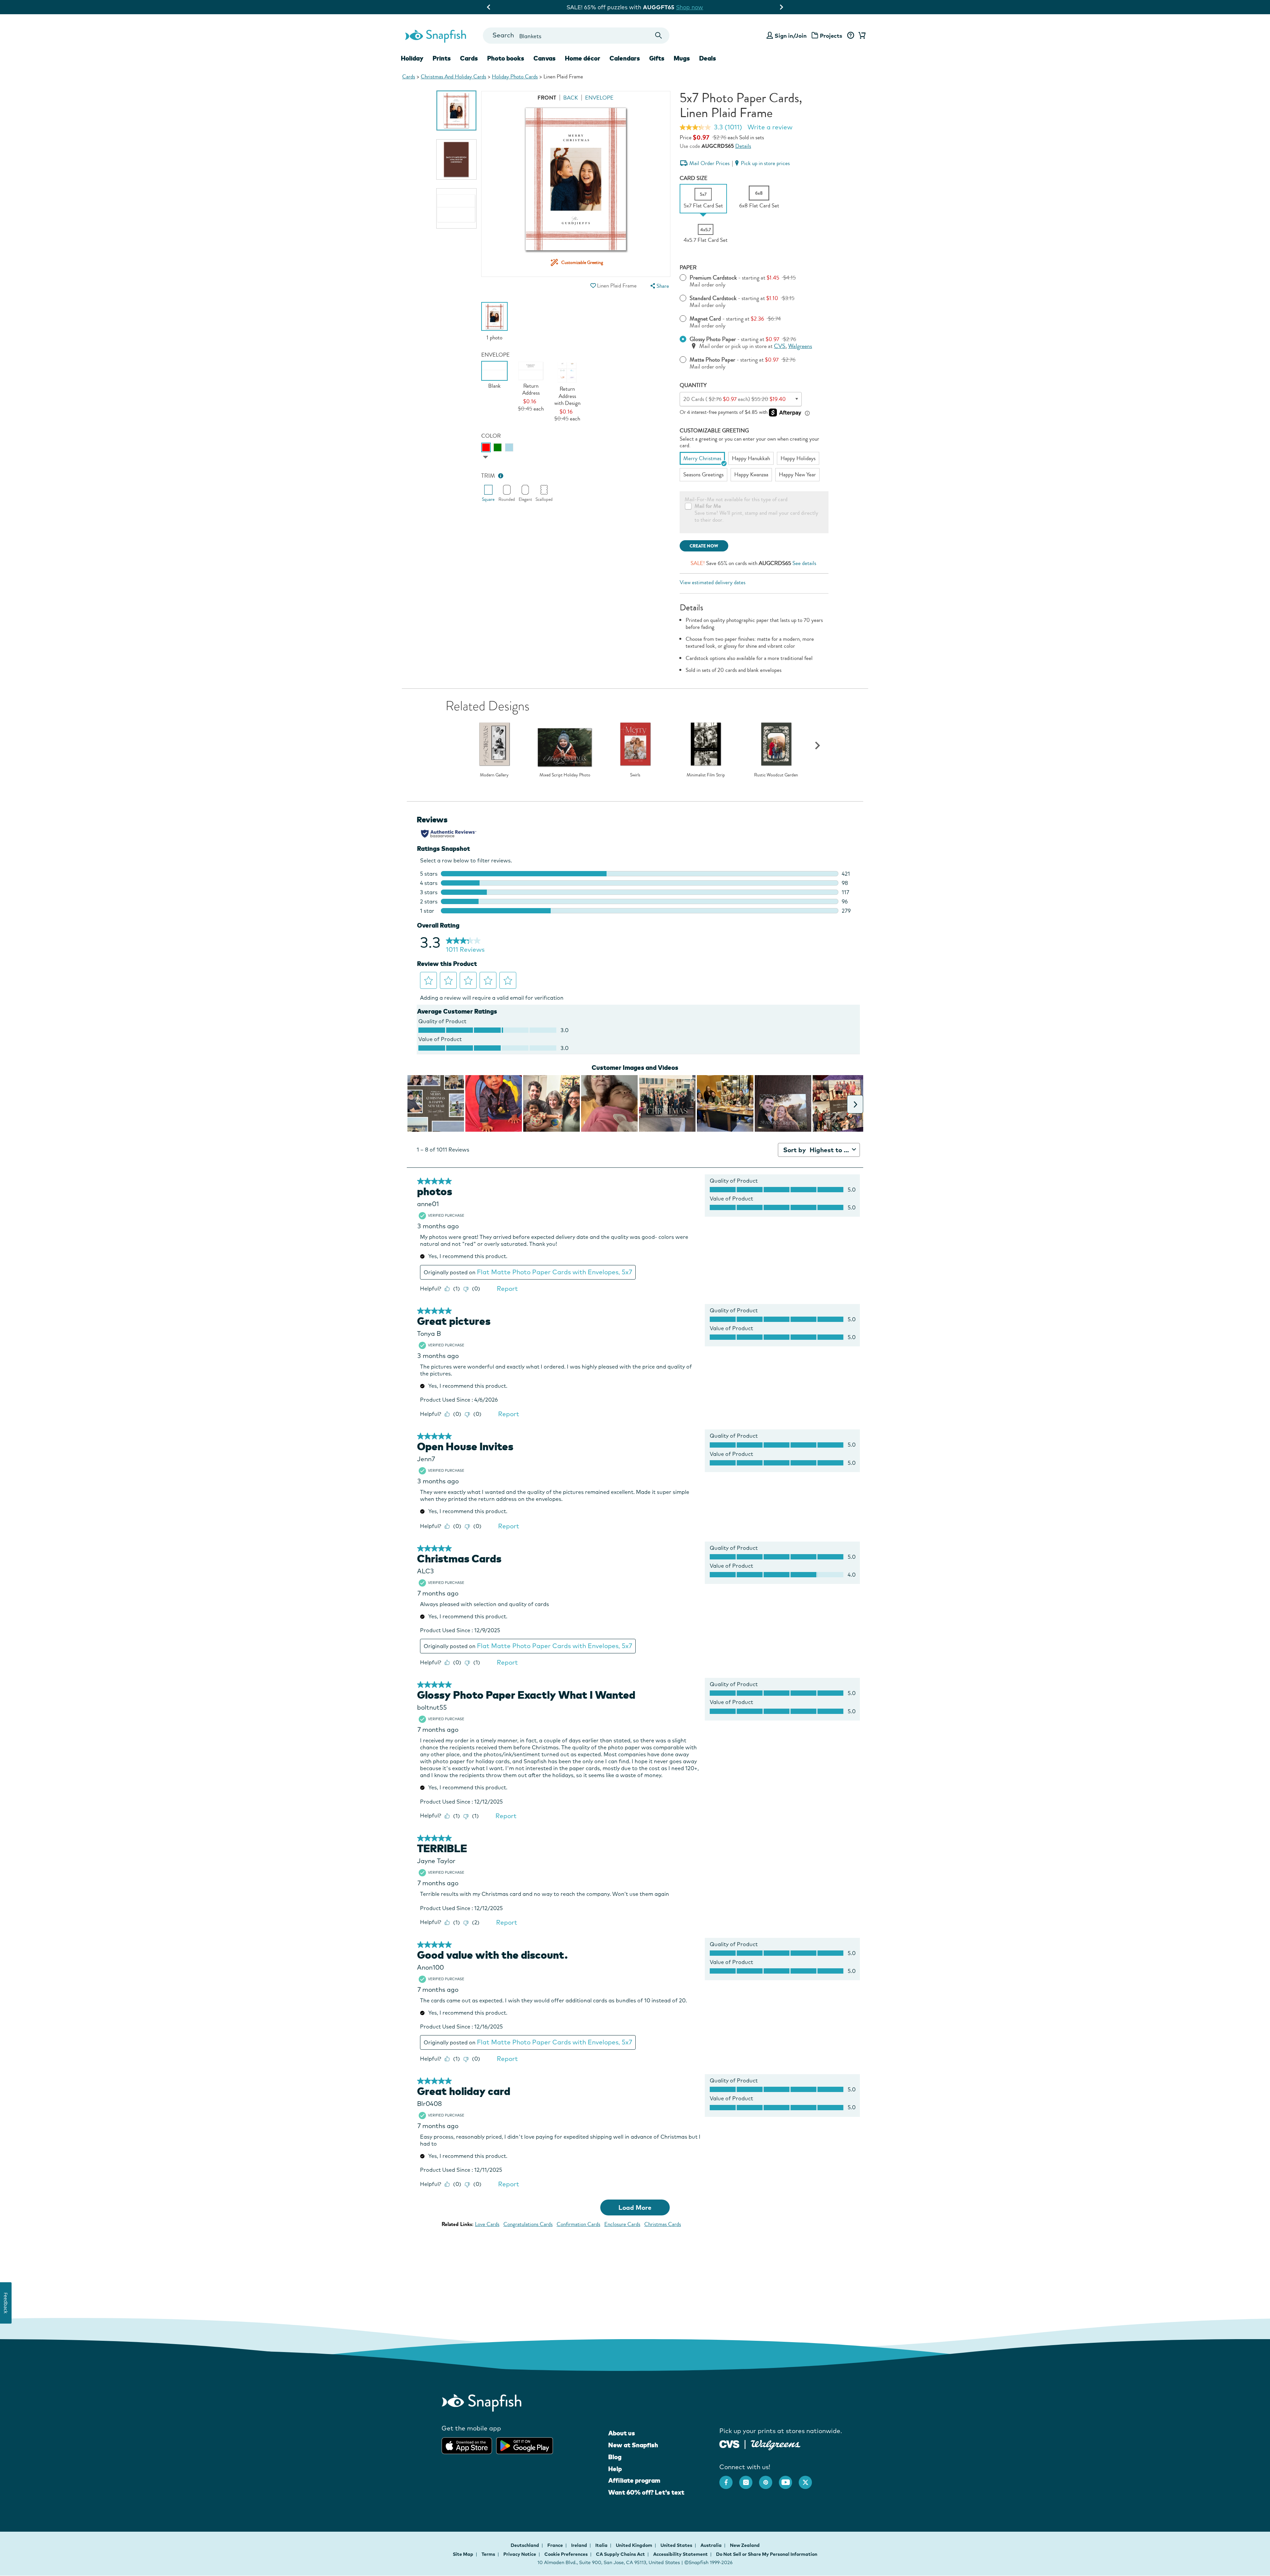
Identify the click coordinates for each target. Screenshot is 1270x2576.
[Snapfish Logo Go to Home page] (435, 35)
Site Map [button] (463, 2554)
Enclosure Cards (622, 2224)
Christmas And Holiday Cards (453, 77)
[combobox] (576, 36)
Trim (488, 476)
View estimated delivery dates (713, 582)
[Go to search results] (659, 36)
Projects (831, 36)
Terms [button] (488, 2554)
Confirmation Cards (578, 2224)
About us (622, 2433)
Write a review (770, 127)
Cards (409, 77)
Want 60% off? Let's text (646, 2492)
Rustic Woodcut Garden (776, 775)
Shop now (696, 7)
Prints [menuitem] (442, 58)
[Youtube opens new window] (789, 2479)
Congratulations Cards (528, 2224)
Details (743, 146)
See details (804, 563)
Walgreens (800, 346)
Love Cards (487, 2224)
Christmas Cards (663, 2224)
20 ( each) (735, 399)
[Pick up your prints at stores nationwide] (729, 2443)
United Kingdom (635, 2545)
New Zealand (745, 2545)
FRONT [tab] (547, 98)
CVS (780, 346)
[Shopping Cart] (861, 36)
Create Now (704, 546)
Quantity (693, 385)
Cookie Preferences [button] (566, 2554)
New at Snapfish (633, 2445)
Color (491, 436)
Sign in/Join (791, 36)
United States (677, 2545)
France (556, 2545)
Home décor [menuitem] (583, 58)
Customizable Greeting (714, 431)
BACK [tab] (571, 98)
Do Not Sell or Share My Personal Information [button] (767, 2554)
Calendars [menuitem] (625, 58)
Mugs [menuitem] (682, 58)
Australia (712, 2545)
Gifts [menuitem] (657, 58)
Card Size (694, 178)
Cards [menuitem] (469, 58)
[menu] (659, 286)
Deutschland (525, 2545)
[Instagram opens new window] (749, 2479)
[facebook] (729, 2479)
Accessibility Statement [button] (680, 2554)
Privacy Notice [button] (520, 2554)
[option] (456, 110)
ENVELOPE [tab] (599, 98)
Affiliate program (634, 2480)
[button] (593, 286)
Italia (602, 2545)
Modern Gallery (494, 775)
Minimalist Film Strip (706, 775)
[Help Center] (850, 36)
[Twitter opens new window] (809, 2479)
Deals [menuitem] (708, 58)
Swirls (635, 775)
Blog (615, 2457)
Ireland (580, 2545)
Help (615, 2469)
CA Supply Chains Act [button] (620, 2554)
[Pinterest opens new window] (769, 2479)
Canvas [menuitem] (545, 58)
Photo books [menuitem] (506, 58)
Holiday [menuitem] (412, 58)
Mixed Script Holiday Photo (565, 775)
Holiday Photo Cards (515, 77)
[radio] (486, 447)
